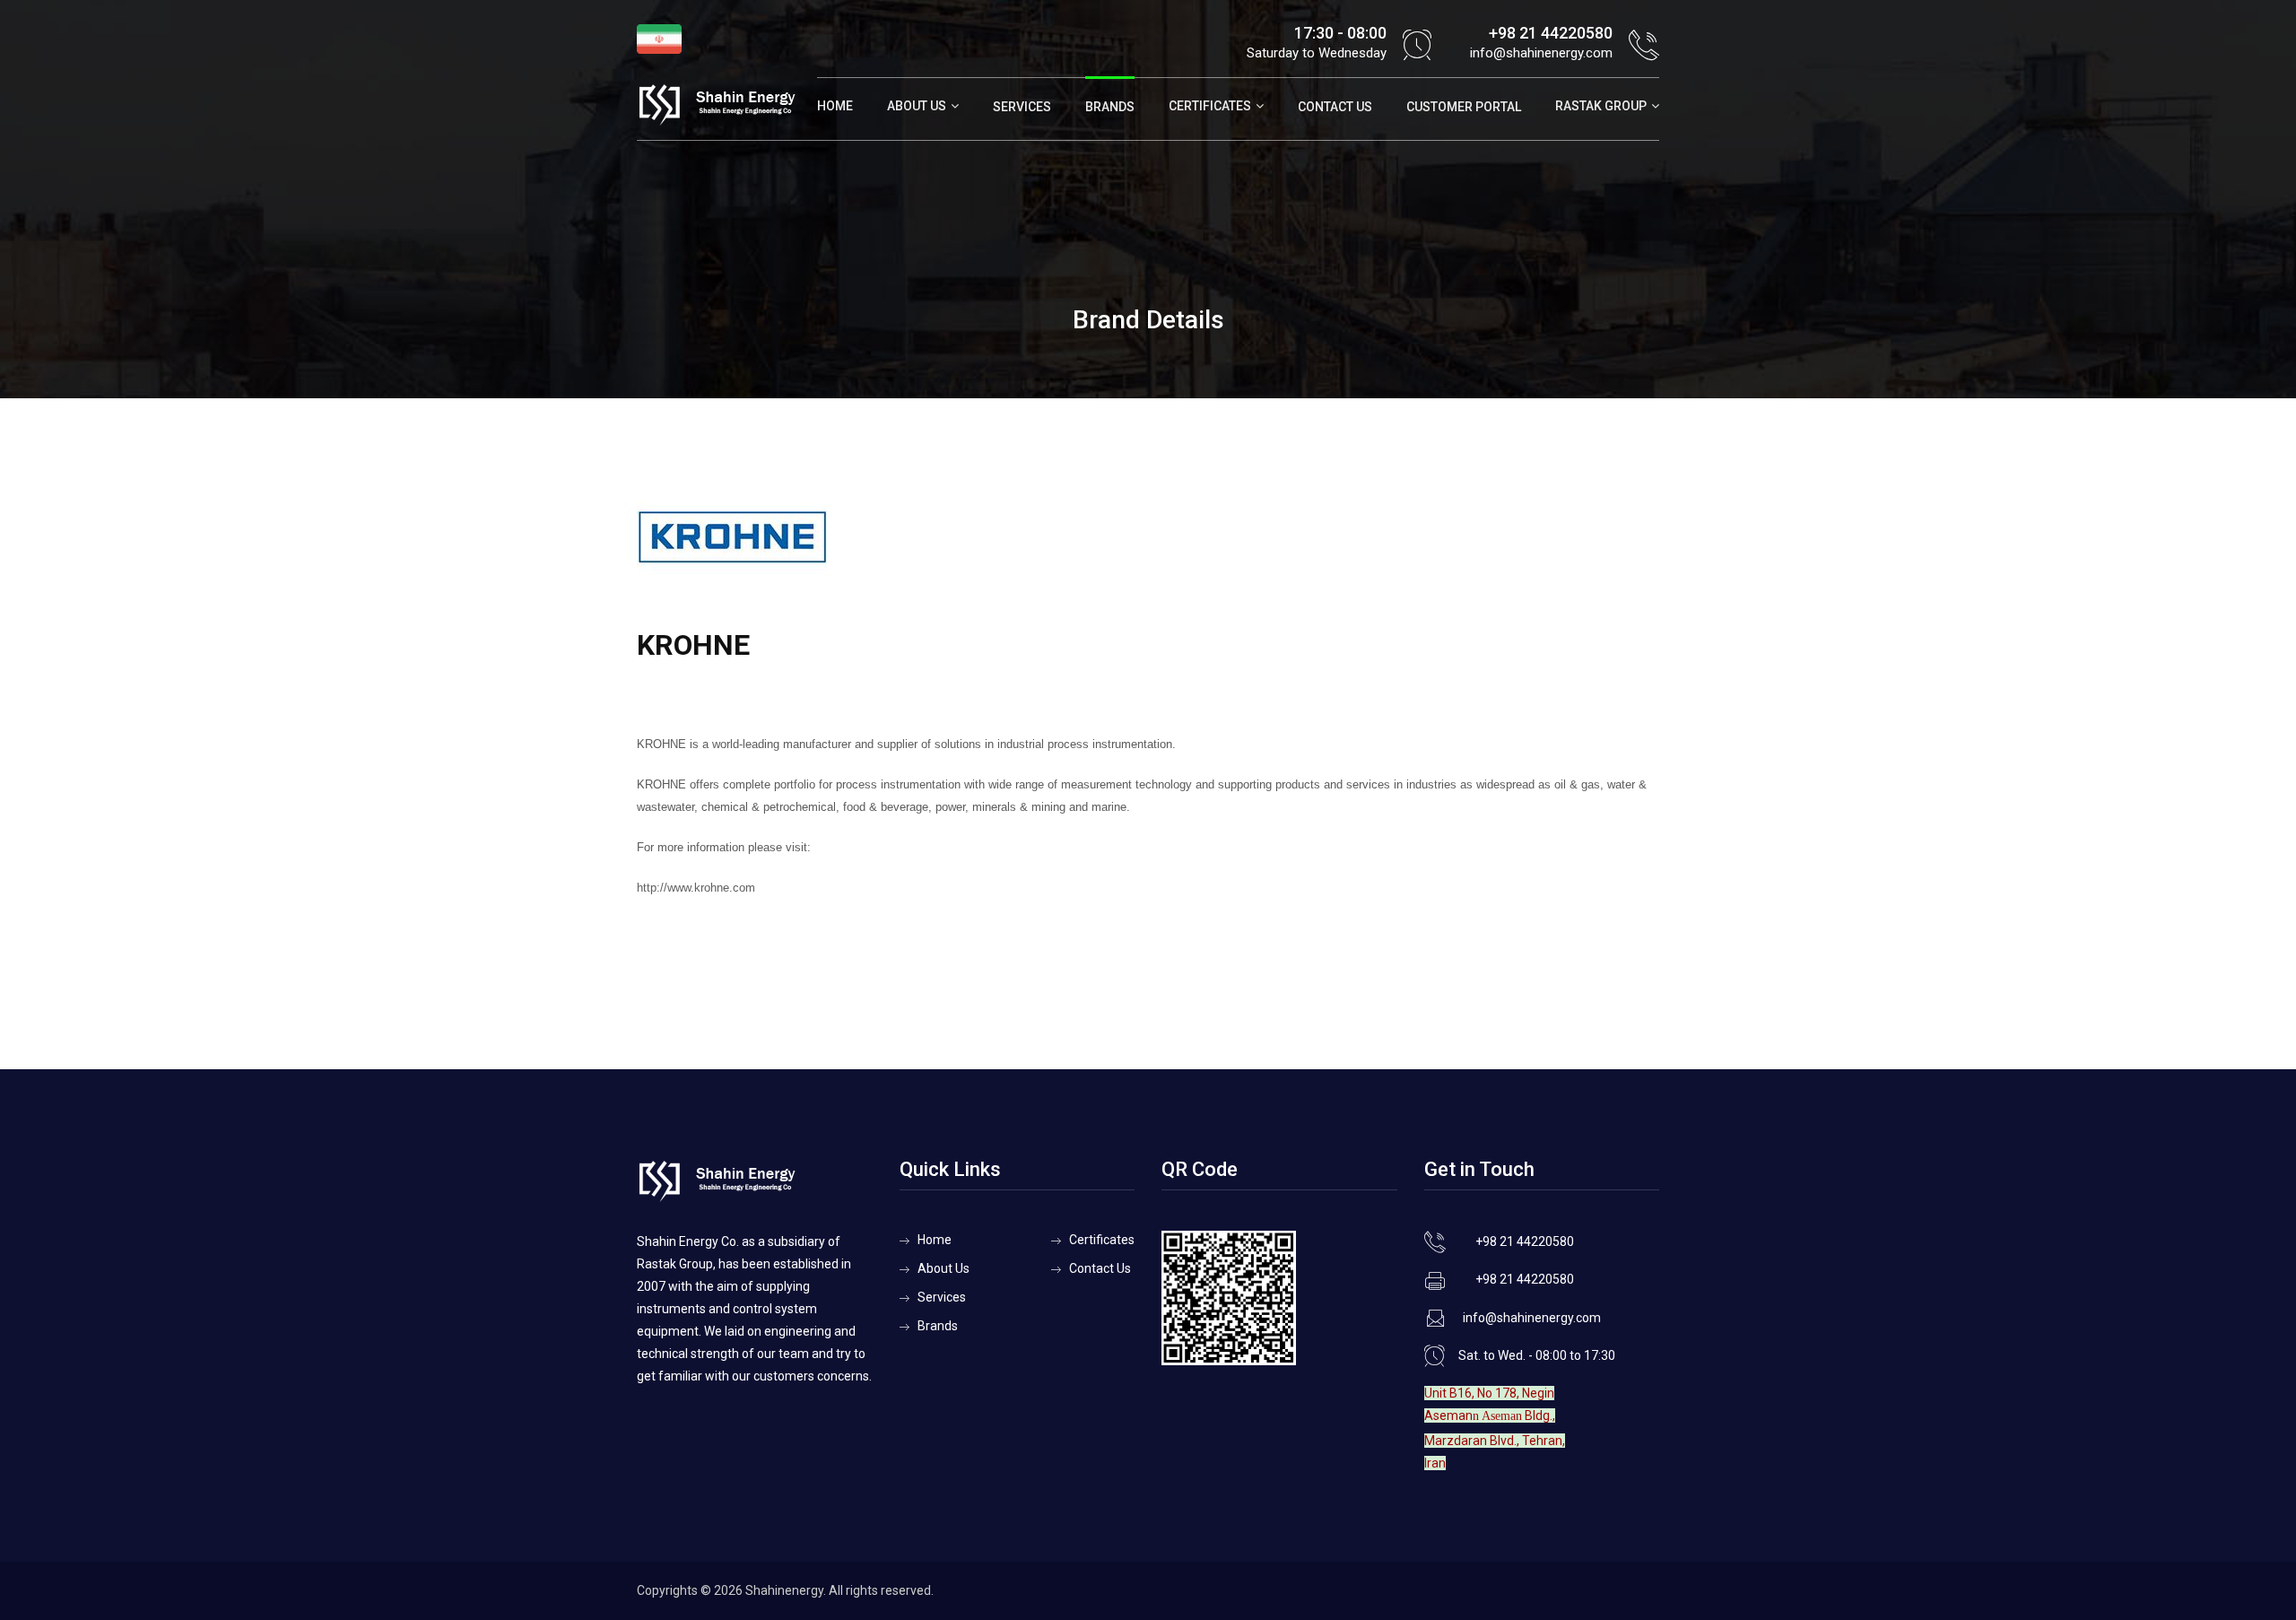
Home (835, 106)
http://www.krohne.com (696, 888)
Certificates (1210, 106)
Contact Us (1335, 107)
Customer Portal (1464, 107)
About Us (917, 106)
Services (1022, 107)
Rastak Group (1601, 106)
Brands (1110, 107)
